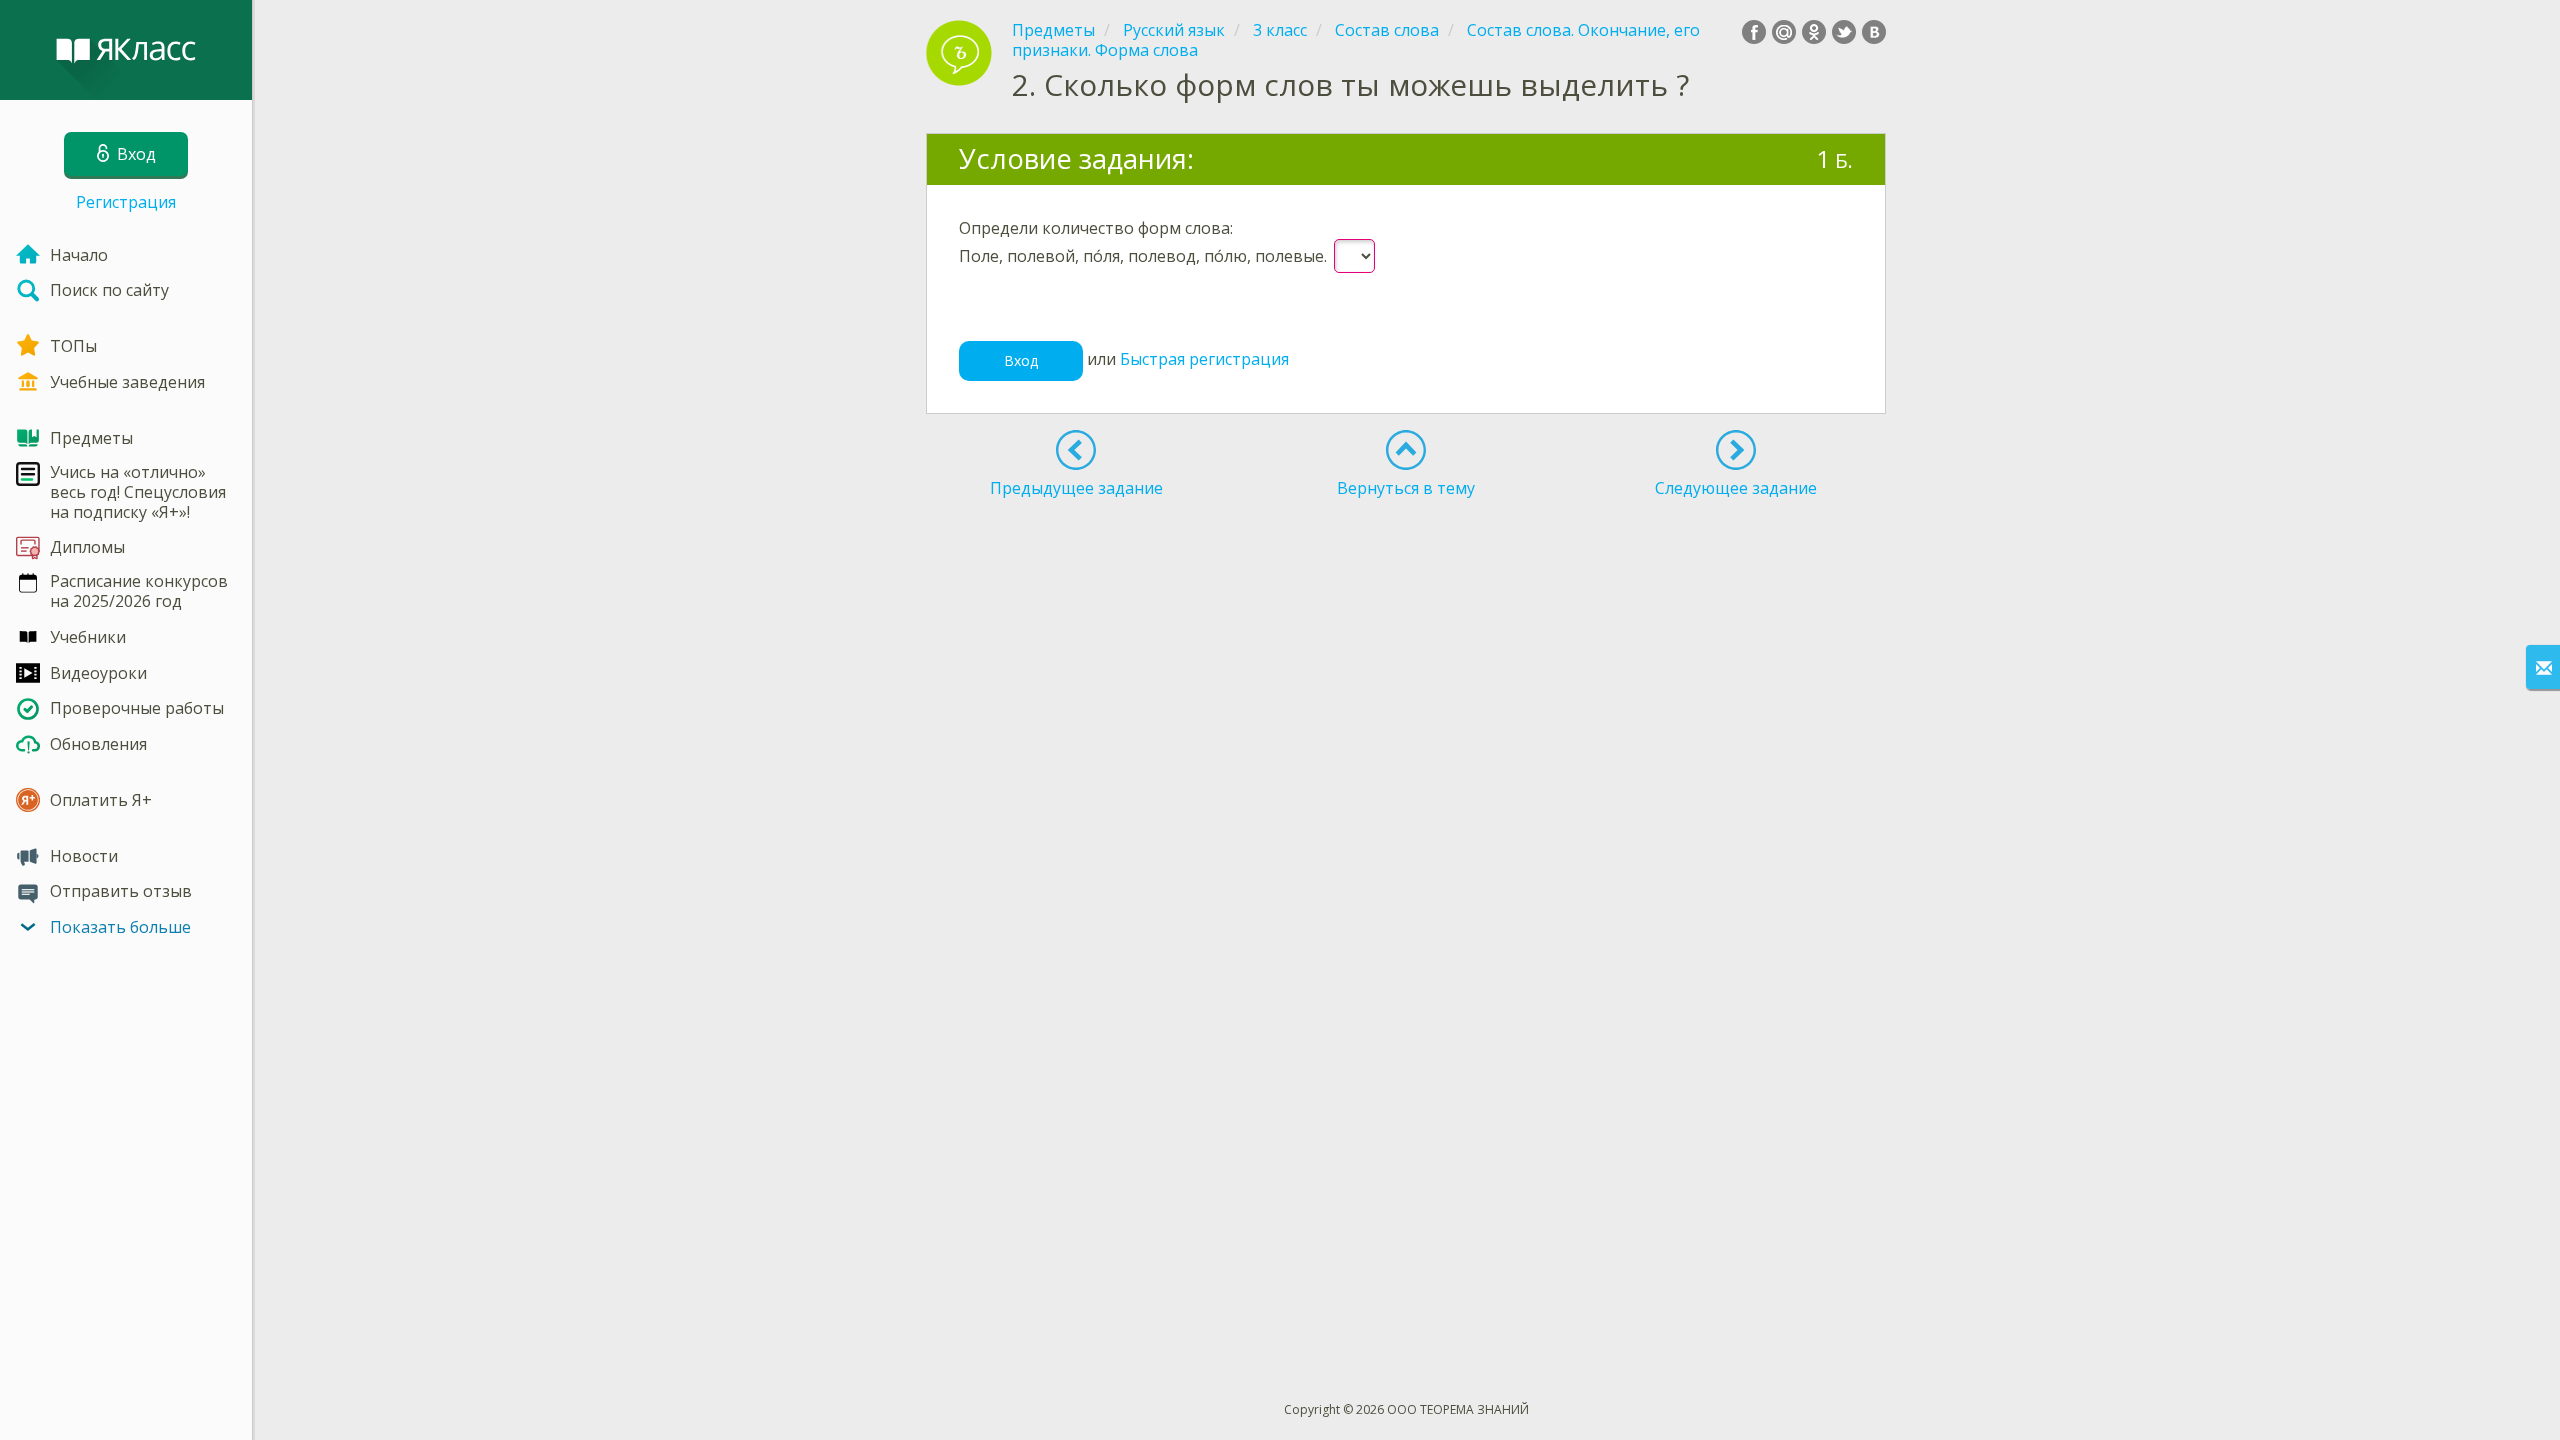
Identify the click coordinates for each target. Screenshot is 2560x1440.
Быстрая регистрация (1204, 359)
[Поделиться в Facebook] (1754, 32)
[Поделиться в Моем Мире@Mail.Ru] (1784, 32)
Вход (1021, 360)
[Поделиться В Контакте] (1874, 32)
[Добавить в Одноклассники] (1814, 32)
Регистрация (126, 202)
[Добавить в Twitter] (1844, 32)
